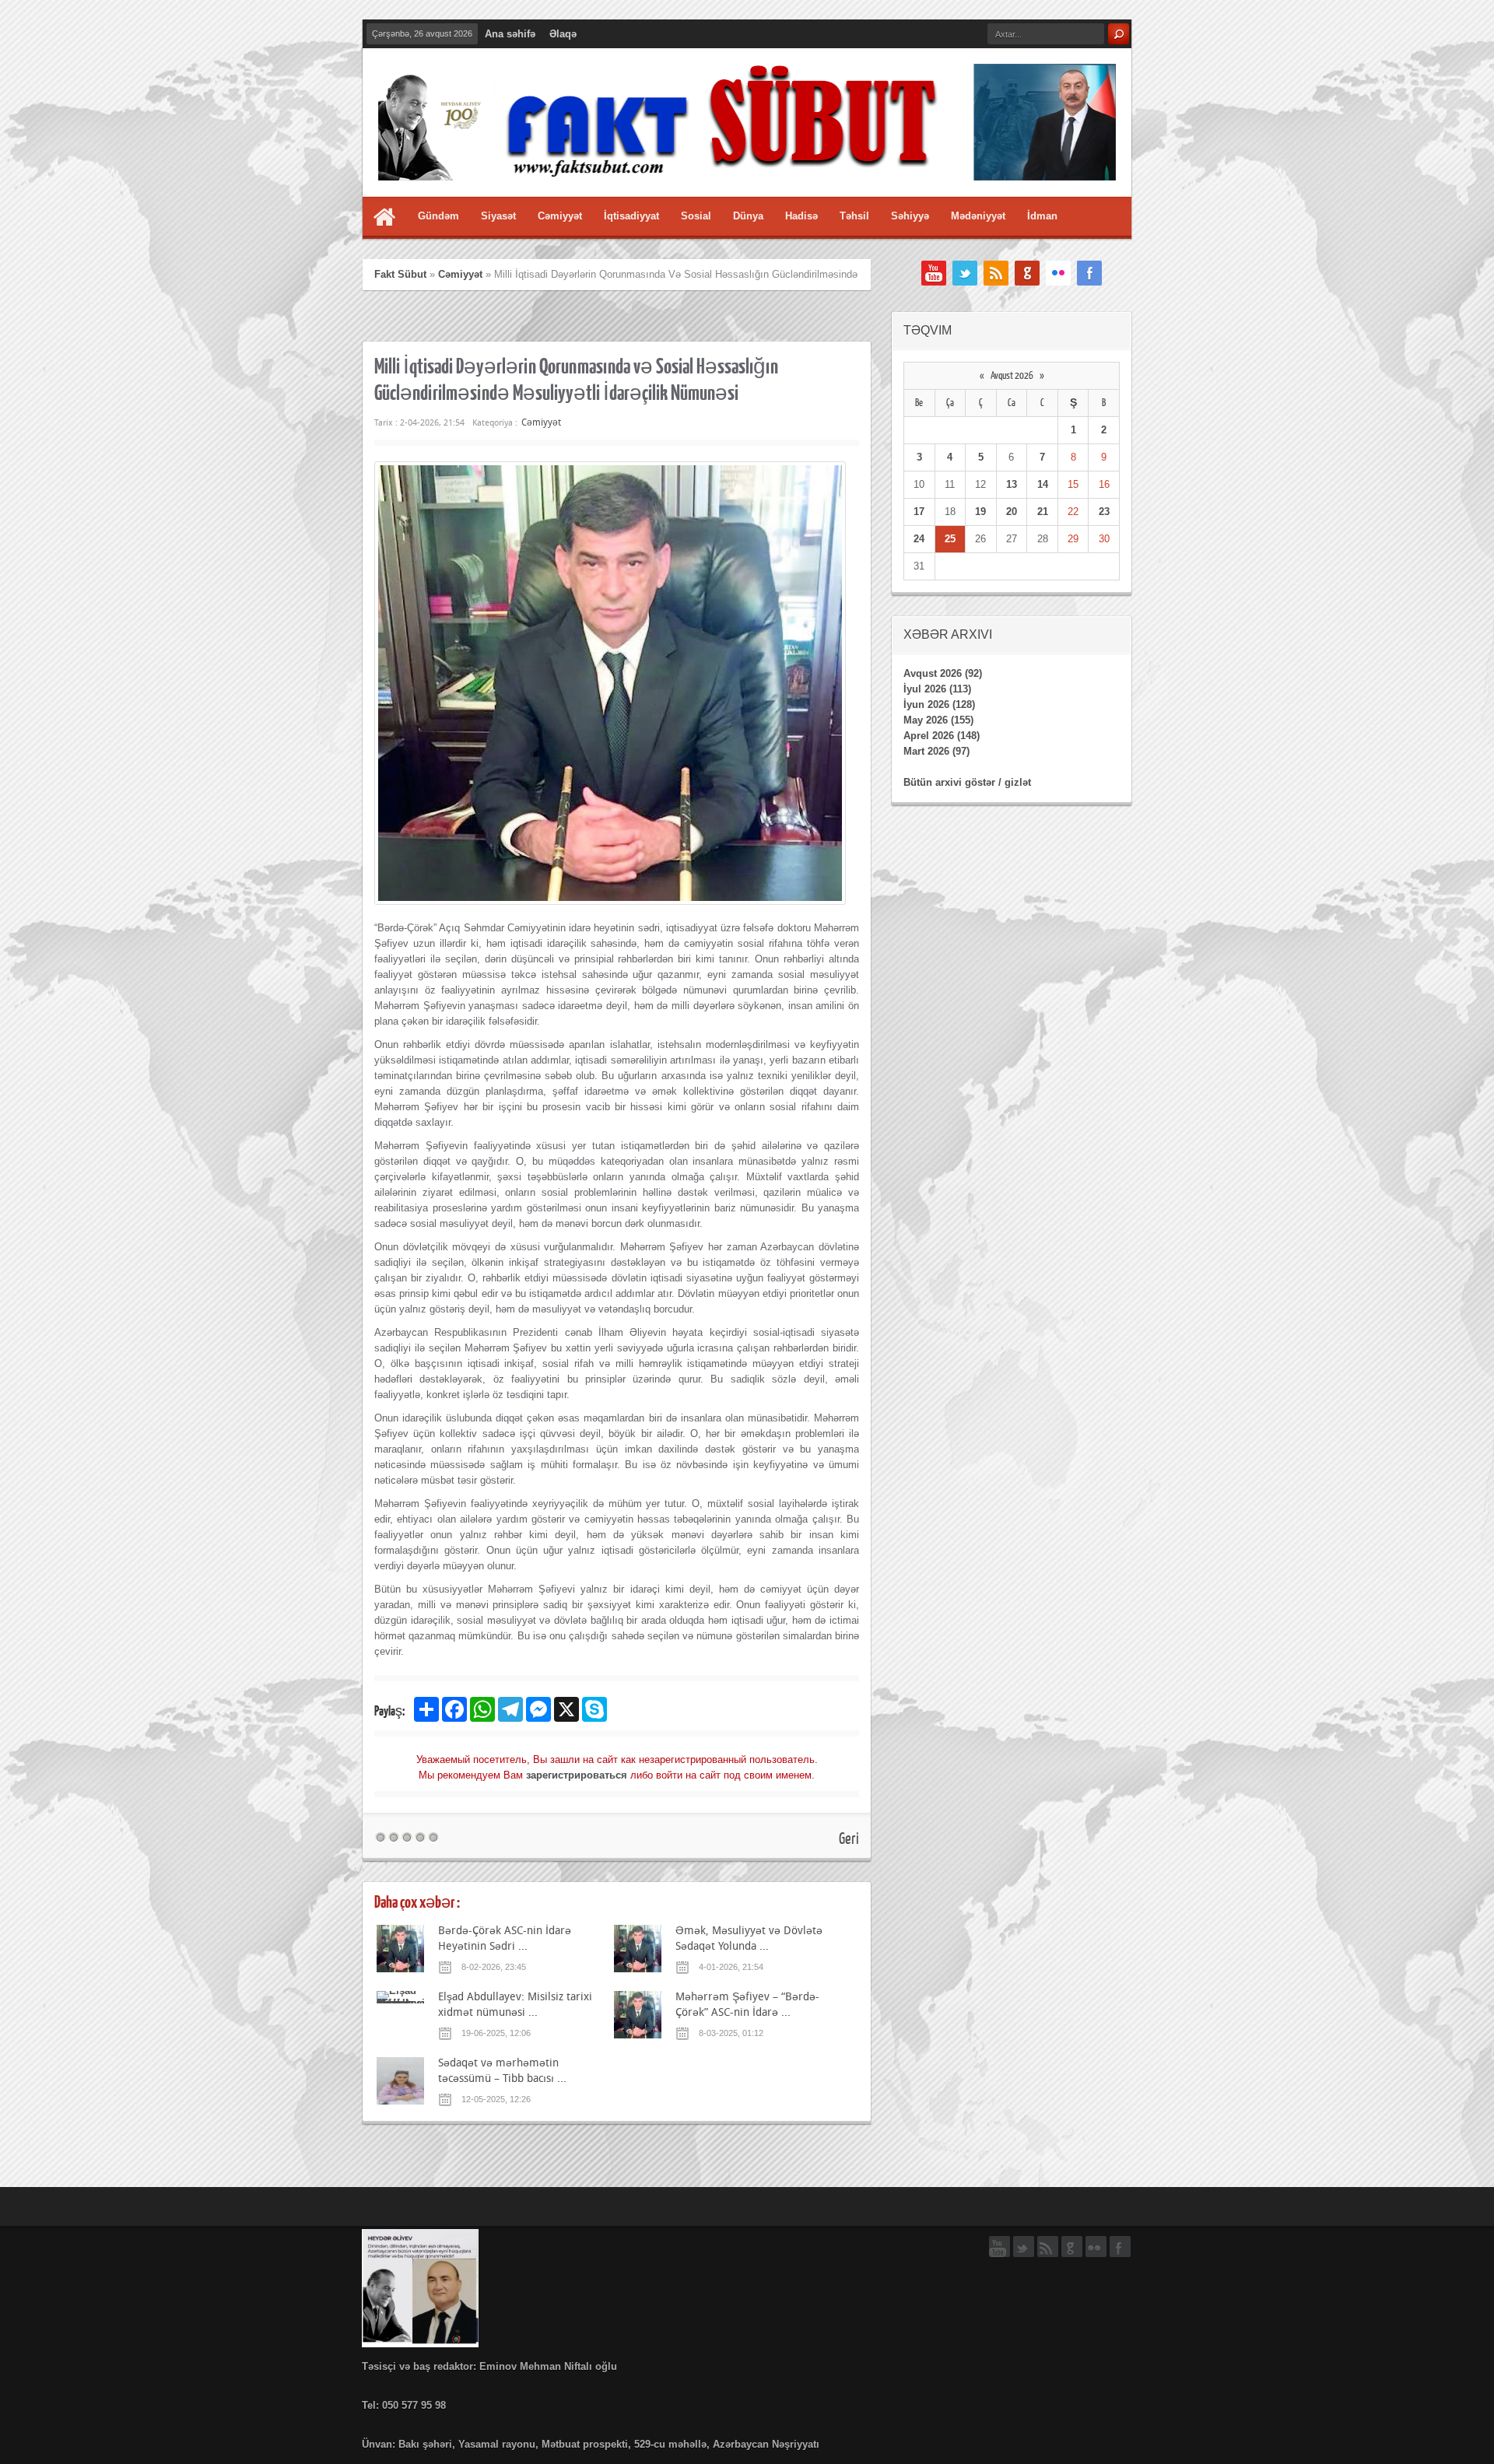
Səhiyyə (910, 216)
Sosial (696, 216)
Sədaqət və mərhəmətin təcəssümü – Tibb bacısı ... (502, 2070)
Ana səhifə (510, 34)
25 (950, 539)
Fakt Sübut (400, 274)
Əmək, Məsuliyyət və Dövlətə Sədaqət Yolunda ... (749, 1938)
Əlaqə (563, 34)
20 (1012, 512)
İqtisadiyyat (631, 216)
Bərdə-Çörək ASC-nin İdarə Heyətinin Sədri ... (505, 1938)
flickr (1058, 273)
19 (980, 512)
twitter (965, 273)
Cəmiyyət (560, 216)
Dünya (748, 216)
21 (1043, 512)
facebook (1089, 273)
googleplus (1027, 273)
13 (1012, 484)
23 (1104, 512)
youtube (934, 273)
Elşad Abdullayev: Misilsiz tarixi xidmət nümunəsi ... (515, 2004)
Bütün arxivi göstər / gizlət (967, 782)
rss (996, 273)
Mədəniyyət (978, 216)
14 (1043, 484)
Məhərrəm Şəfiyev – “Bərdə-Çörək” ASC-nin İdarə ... (747, 2004)
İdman (1042, 216)
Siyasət (498, 216)
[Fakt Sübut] (747, 168)
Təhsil (854, 216)
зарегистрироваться (577, 1775)
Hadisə (801, 216)
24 (919, 539)
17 (919, 512)
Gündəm (438, 216)
